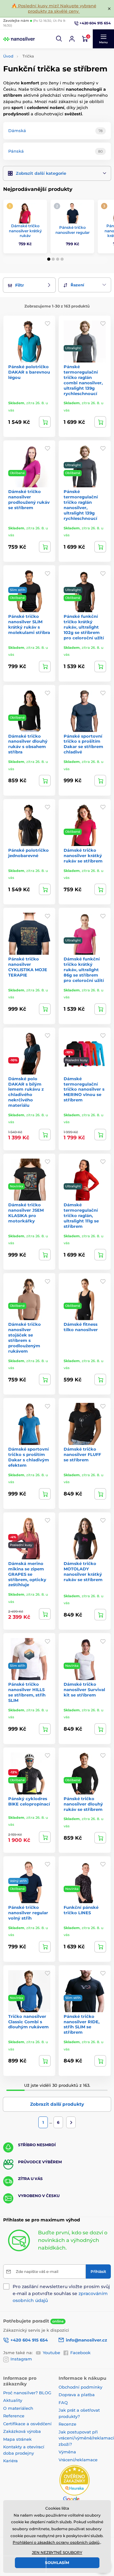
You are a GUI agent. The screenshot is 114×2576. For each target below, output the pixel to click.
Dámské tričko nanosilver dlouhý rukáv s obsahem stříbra (28, 744)
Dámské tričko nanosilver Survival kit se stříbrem (84, 1690)
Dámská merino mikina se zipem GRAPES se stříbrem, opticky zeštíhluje (27, 1574)
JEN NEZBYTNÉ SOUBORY (57, 2552)
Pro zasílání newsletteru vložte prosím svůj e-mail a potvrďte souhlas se (61, 2293)
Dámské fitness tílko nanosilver (81, 1327)
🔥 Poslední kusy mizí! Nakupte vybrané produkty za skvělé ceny (54, 8)
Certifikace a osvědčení (27, 2424)
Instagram (21, 2359)
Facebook (80, 2353)
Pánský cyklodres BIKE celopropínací (29, 1801)
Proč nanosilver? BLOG (27, 2393)
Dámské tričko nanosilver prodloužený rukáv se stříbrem (29, 499)
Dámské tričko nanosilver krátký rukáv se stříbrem (83, 856)
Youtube (51, 2353)
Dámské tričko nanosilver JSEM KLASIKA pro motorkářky (26, 1213)
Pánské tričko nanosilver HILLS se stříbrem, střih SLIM (27, 1692)
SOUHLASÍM (57, 2563)
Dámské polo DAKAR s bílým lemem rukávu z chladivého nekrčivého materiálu (26, 1092)
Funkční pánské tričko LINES (81, 1910)
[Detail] (45, 422)
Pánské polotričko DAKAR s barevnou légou (29, 372)
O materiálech (18, 2408)
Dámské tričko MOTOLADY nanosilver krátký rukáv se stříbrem (83, 1571)
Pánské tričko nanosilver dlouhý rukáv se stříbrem (83, 1804)
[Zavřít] (109, 9)
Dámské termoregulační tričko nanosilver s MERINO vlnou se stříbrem (84, 1089)
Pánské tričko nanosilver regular (73, 230)
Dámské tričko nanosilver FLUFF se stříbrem (82, 1454)
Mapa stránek (17, 2439)
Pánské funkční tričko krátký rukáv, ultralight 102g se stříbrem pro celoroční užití (84, 627)
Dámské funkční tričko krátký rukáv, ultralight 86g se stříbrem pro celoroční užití (84, 970)
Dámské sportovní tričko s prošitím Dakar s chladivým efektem (29, 1457)
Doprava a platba (77, 2395)
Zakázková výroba (23, 2431)
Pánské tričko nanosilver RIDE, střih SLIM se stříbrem (82, 2024)
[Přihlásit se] (72, 39)
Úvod (8, 56)
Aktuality (13, 2400)
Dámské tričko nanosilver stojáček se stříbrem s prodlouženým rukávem (25, 1337)
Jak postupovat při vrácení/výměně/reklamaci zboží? (86, 2438)
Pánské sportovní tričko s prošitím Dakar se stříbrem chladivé (83, 744)
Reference (14, 2416)
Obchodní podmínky (80, 2387)
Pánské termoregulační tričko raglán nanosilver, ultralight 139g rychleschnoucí (81, 505)
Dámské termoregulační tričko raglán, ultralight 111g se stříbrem (81, 1215)
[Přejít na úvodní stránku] (19, 39)
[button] (59, 39)
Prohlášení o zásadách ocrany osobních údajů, (57, 2542)
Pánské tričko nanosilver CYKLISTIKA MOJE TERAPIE (28, 967)
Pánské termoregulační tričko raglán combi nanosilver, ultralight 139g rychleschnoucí (83, 380)
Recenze (67, 2424)
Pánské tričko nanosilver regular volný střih (28, 1913)
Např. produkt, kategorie (44, 87)
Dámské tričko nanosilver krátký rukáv (25, 231)
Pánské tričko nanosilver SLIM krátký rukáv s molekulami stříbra (29, 624)
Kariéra (10, 2461)
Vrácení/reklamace (78, 2460)
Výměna (67, 2452)
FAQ (63, 2402)
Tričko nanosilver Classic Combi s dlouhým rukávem (28, 2022)
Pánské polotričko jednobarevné (28, 853)
